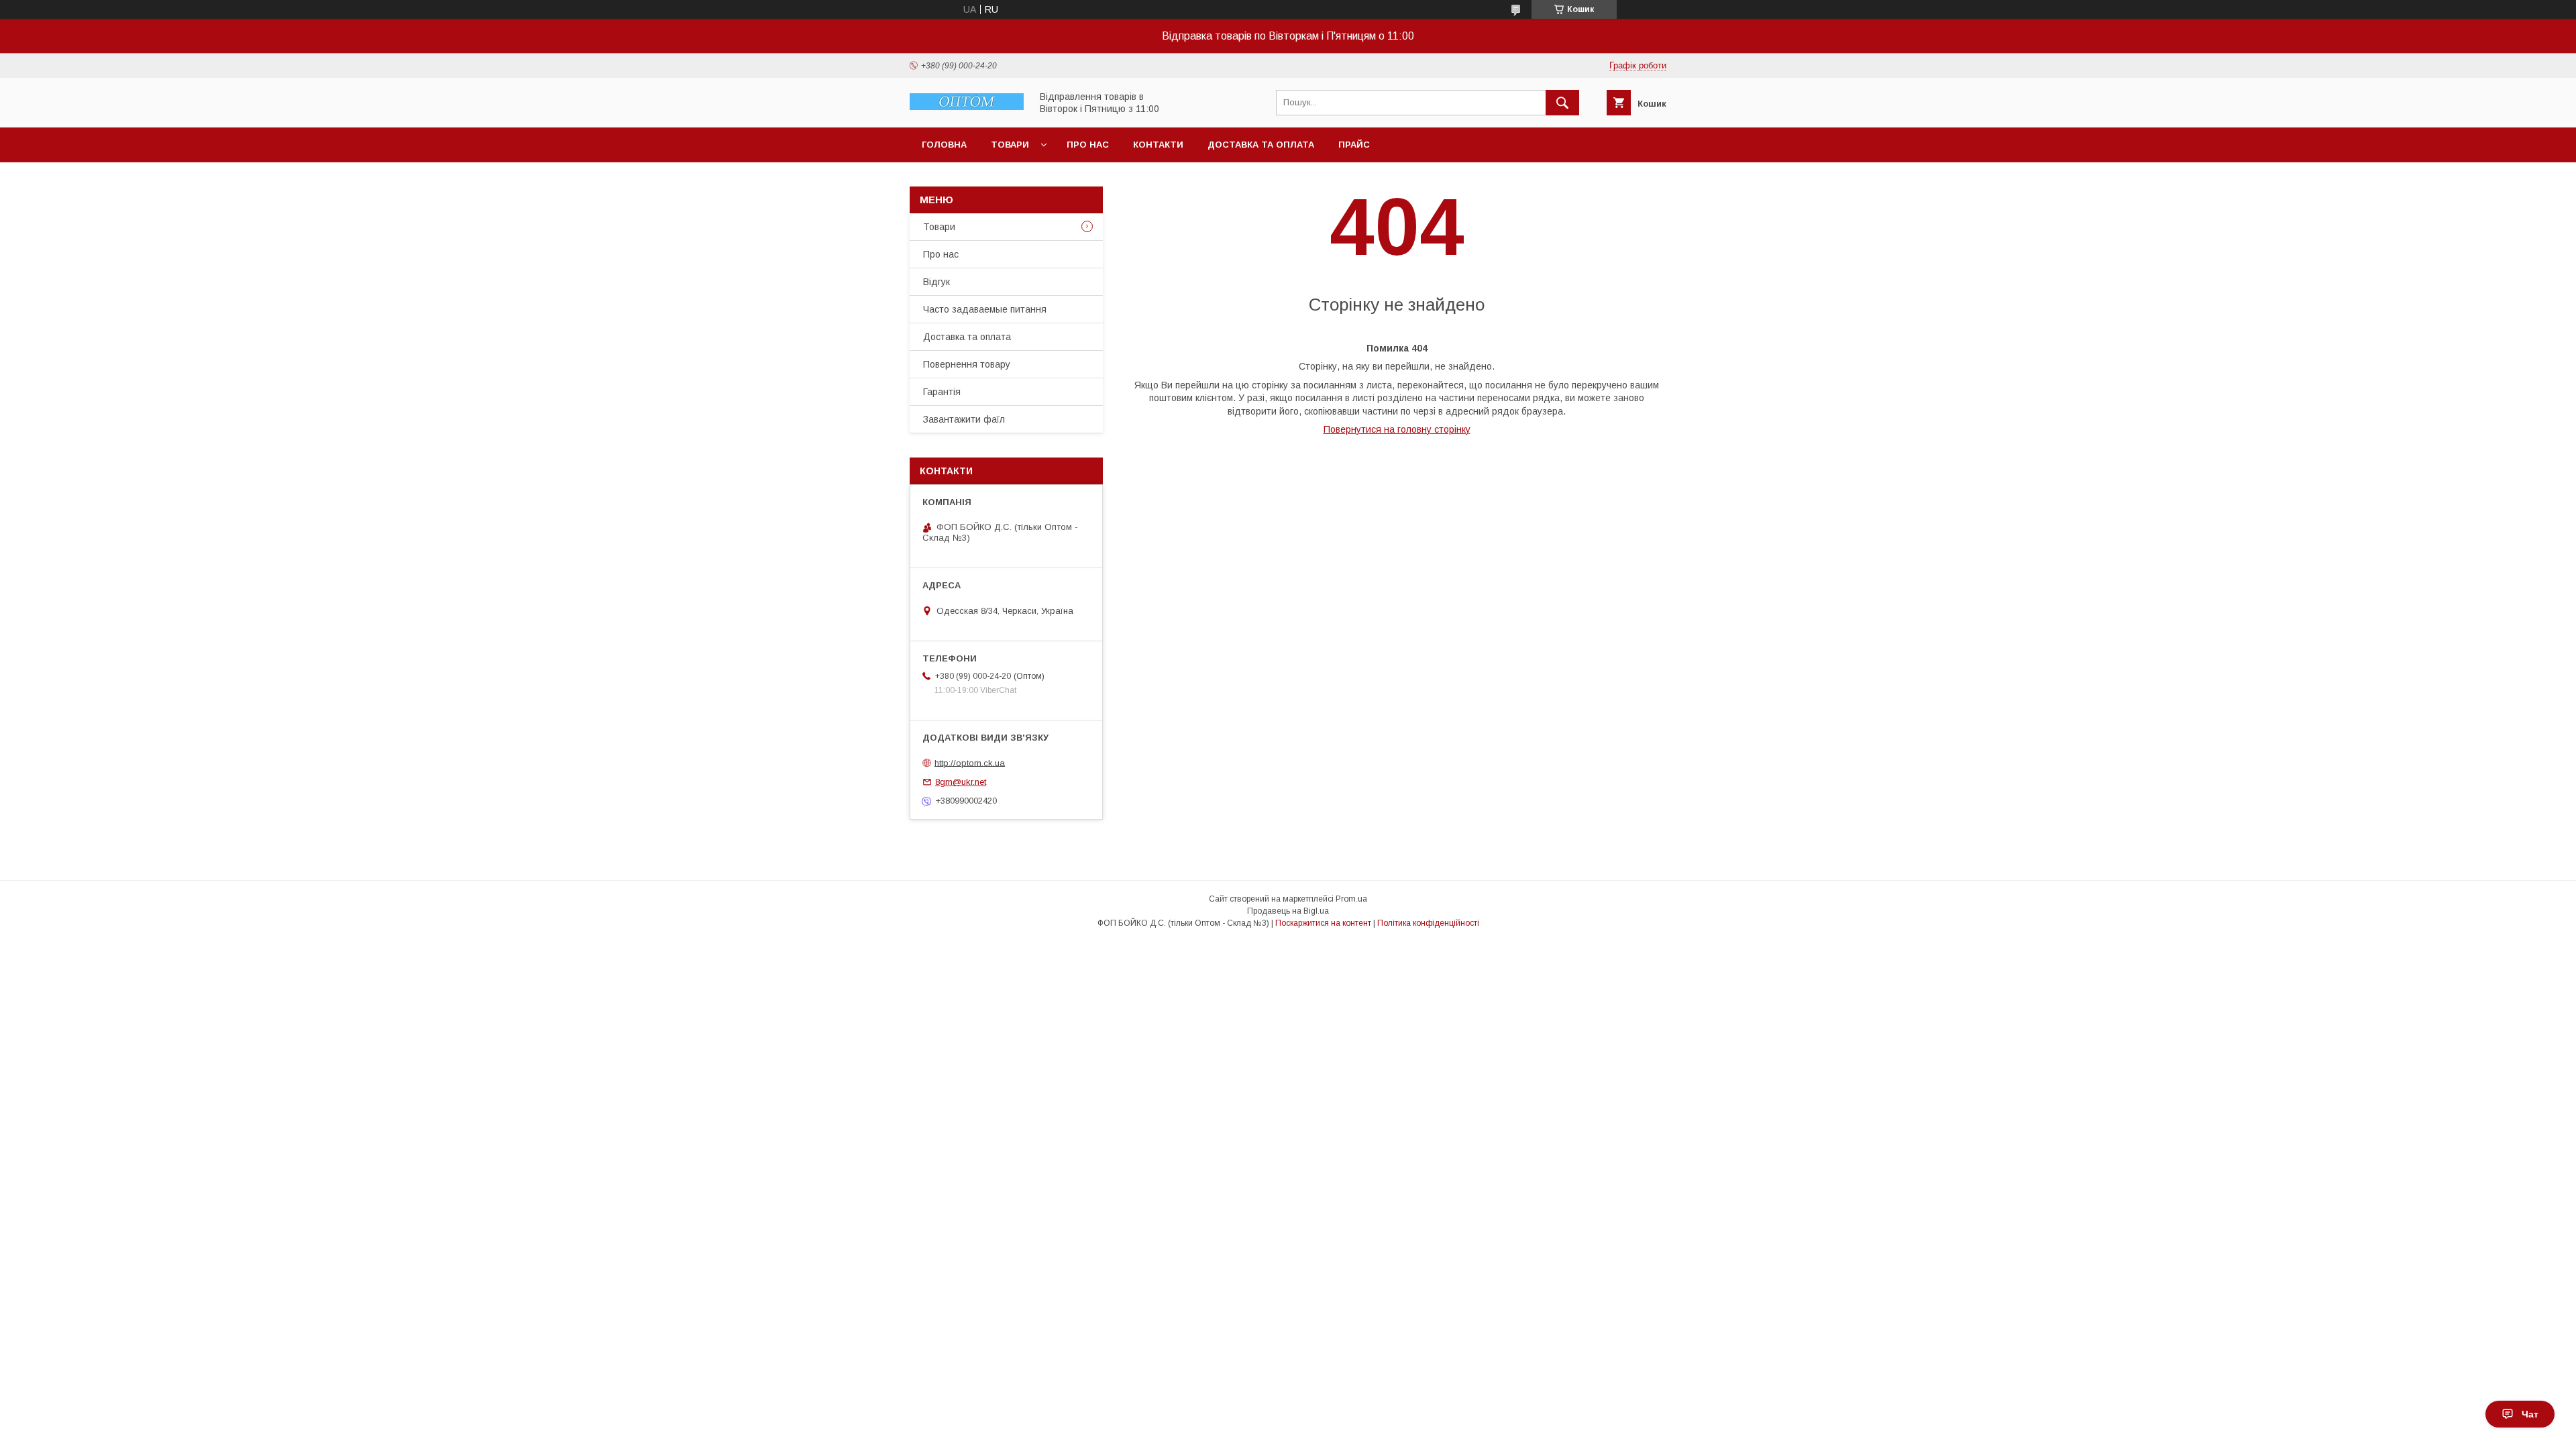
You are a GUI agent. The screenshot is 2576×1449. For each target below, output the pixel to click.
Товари (1010, 145)
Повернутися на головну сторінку (1397, 429)
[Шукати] (1562, 103)
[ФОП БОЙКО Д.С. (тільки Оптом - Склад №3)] (967, 107)
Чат (2530, 1414)
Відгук (936, 282)
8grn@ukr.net (961, 782)
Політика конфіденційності (1428, 923)
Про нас (1088, 145)
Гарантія (942, 392)
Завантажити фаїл (964, 419)
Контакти (1158, 145)
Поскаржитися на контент (1323, 923)
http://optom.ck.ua (970, 762)
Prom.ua (1351, 899)
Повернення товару (967, 364)
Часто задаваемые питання (985, 309)
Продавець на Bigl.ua (1288, 911)
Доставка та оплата (1261, 145)
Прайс (1354, 145)
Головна (944, 145)
